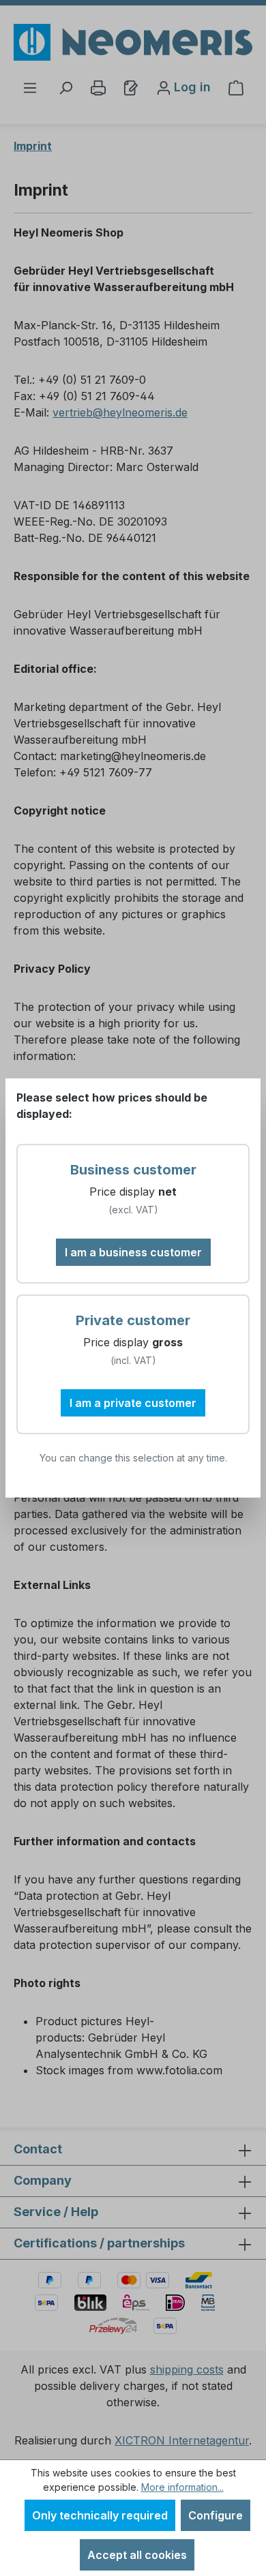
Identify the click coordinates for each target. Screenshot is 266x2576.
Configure (216, 2515)
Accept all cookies (137, 2555)
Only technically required (100, 2515)
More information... (182, 2487)
